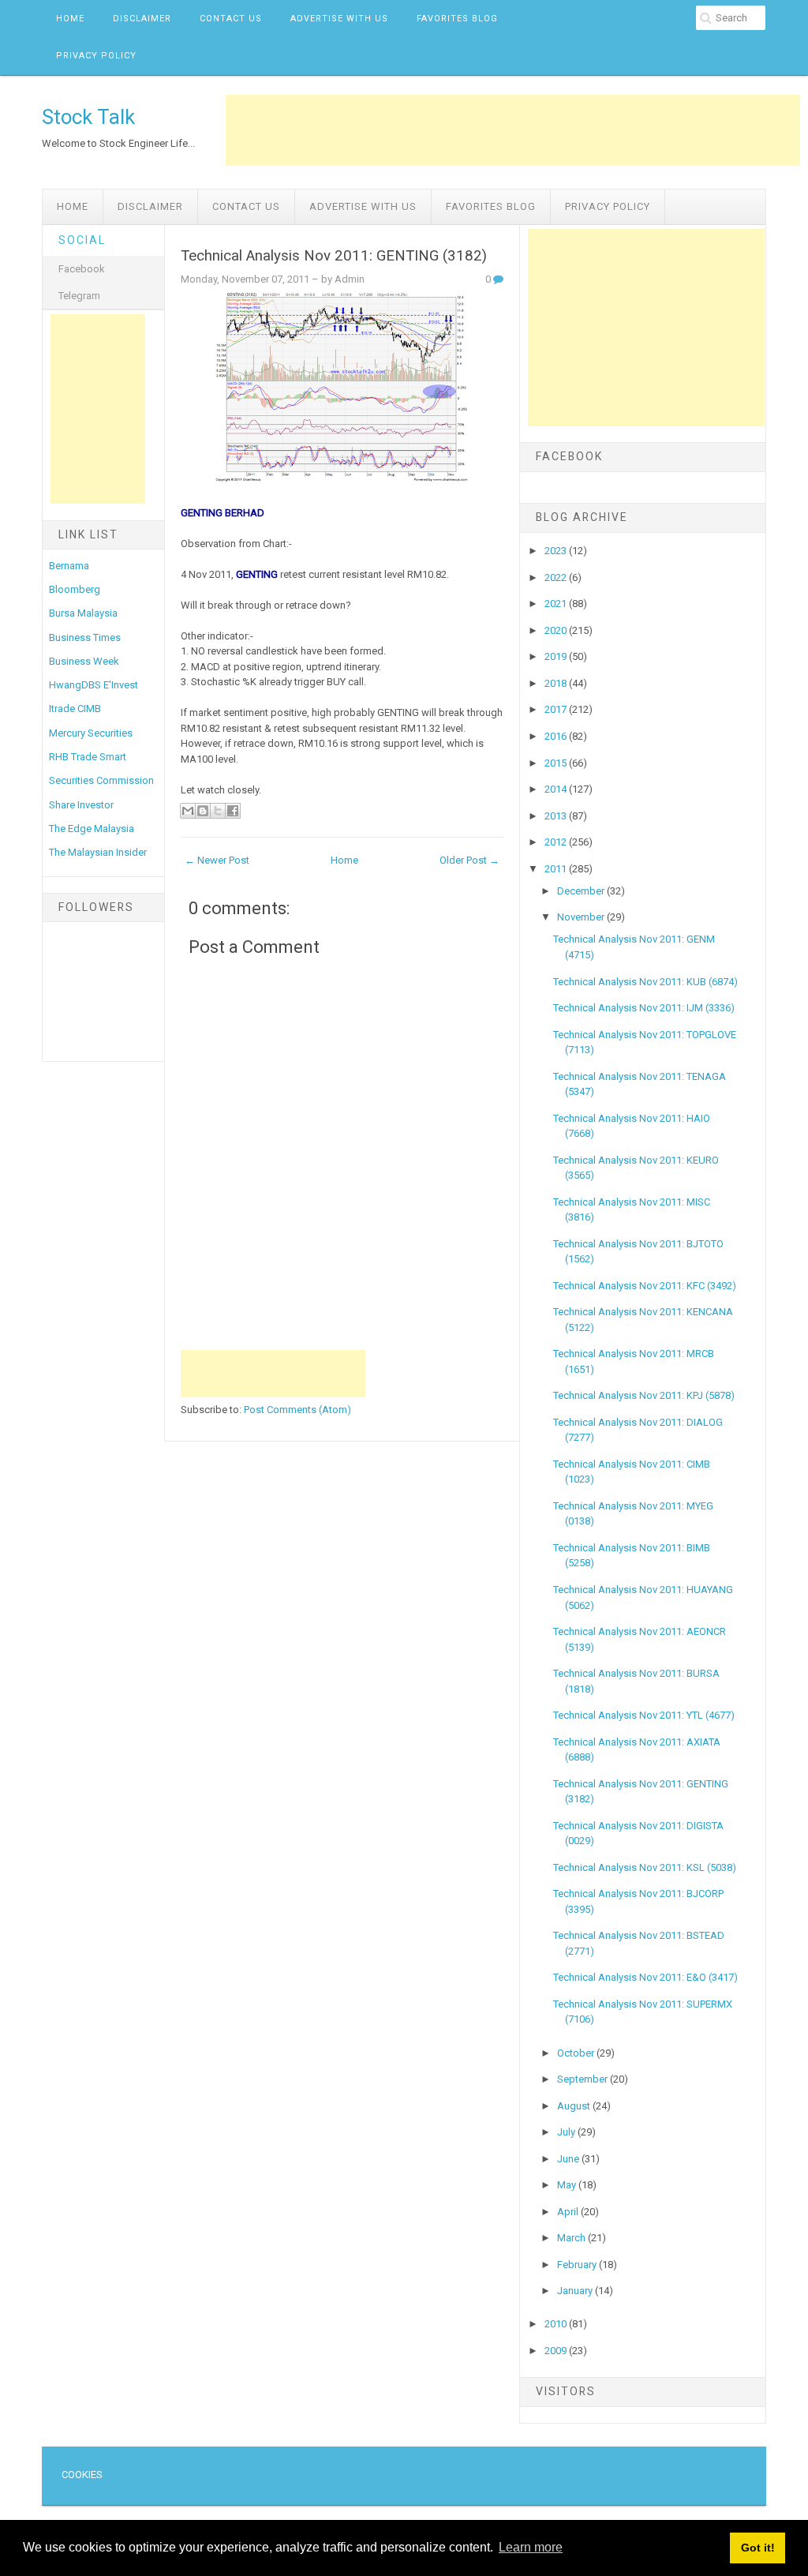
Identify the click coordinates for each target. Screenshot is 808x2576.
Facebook (82, 269)
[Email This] (188, 811)
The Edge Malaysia (92, 829)
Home (70, 19)
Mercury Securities (91, 733)
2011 (557, 869)
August (575, 2106)
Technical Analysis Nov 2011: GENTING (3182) (334, 256)
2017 (557, 709)
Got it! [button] (758, 2548)
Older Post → (469, 860)
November (582, 917)
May (568, 2185)
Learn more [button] (531, 2547)
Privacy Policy (96, 56)
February (578, 2265)
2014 (557, 789)
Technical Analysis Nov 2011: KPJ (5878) (644, 1395)
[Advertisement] (513, 130)
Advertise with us (339, 19)
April (569, 2212)
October (577, 2053)
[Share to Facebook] (233, 811)
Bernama (69, 566)
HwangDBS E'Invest (94, 685)
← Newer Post (217, 860)
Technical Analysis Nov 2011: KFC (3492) (645, 1286)
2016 (557, 736)
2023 (557, 551)
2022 (557, 577)
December (582, 891)
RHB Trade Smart (88, 757)
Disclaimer (142, 19)
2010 (557, 2324)
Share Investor (81, 805)
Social (82, 240)
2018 (557, 683)
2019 (557, 656)
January (576, 2291)
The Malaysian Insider (98, 852)
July (567, 2132)
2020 (557, 630)
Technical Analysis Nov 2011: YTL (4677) (644, 1715)
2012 (557, 842)
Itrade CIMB (75, 709)
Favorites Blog (457, 19)
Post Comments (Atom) (297, 1410)
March (572, 2238)
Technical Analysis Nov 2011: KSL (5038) (645, 1867)
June (569, 2159)
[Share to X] (218, 811)
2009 (557, 2351)
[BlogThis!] (203, 811)
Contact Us (231, 19)
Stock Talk (88, 117)
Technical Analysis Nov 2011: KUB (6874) (645, 982)
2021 (557, 604)
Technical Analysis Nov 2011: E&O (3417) (645, 1977)
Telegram (79, 296)
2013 (557, 816)
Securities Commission (101, 780)
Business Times (85, 637)
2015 (557, 763)
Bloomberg (75, 589)
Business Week (84, 661)
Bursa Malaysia (83, 613)
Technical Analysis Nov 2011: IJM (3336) (644, 1008)
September (584, 2079)
